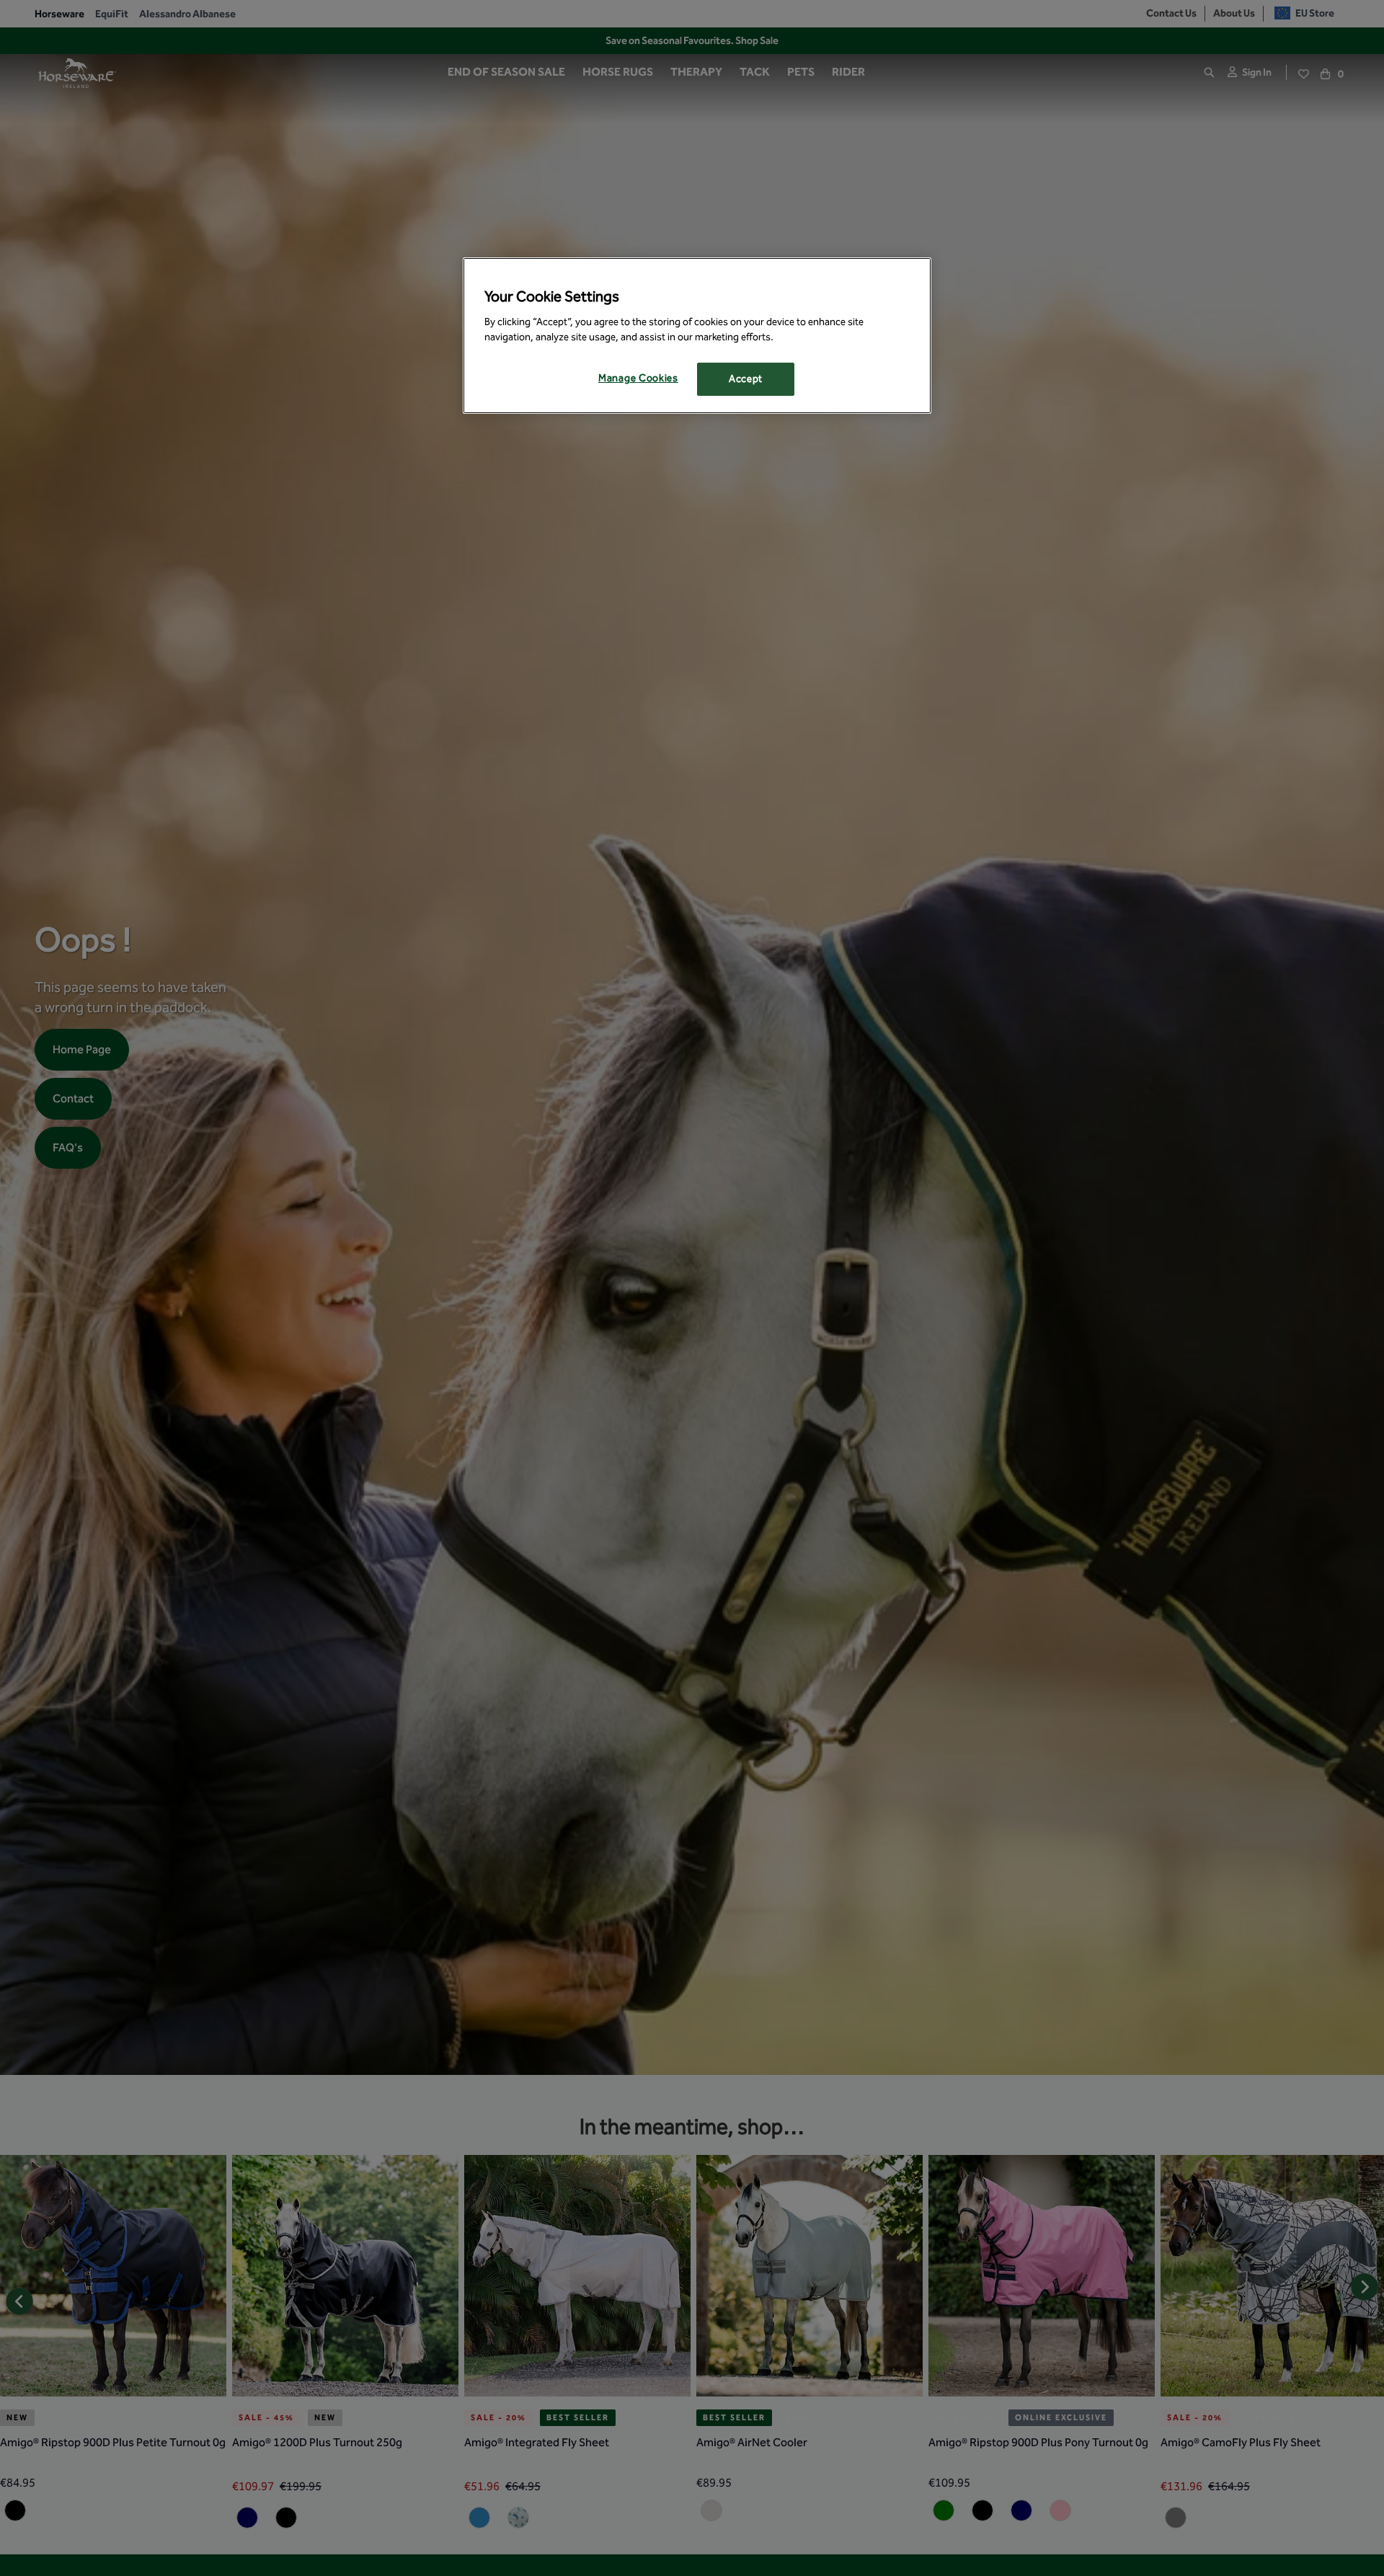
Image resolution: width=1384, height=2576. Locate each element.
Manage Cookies (638, 379)
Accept (746, 380)
